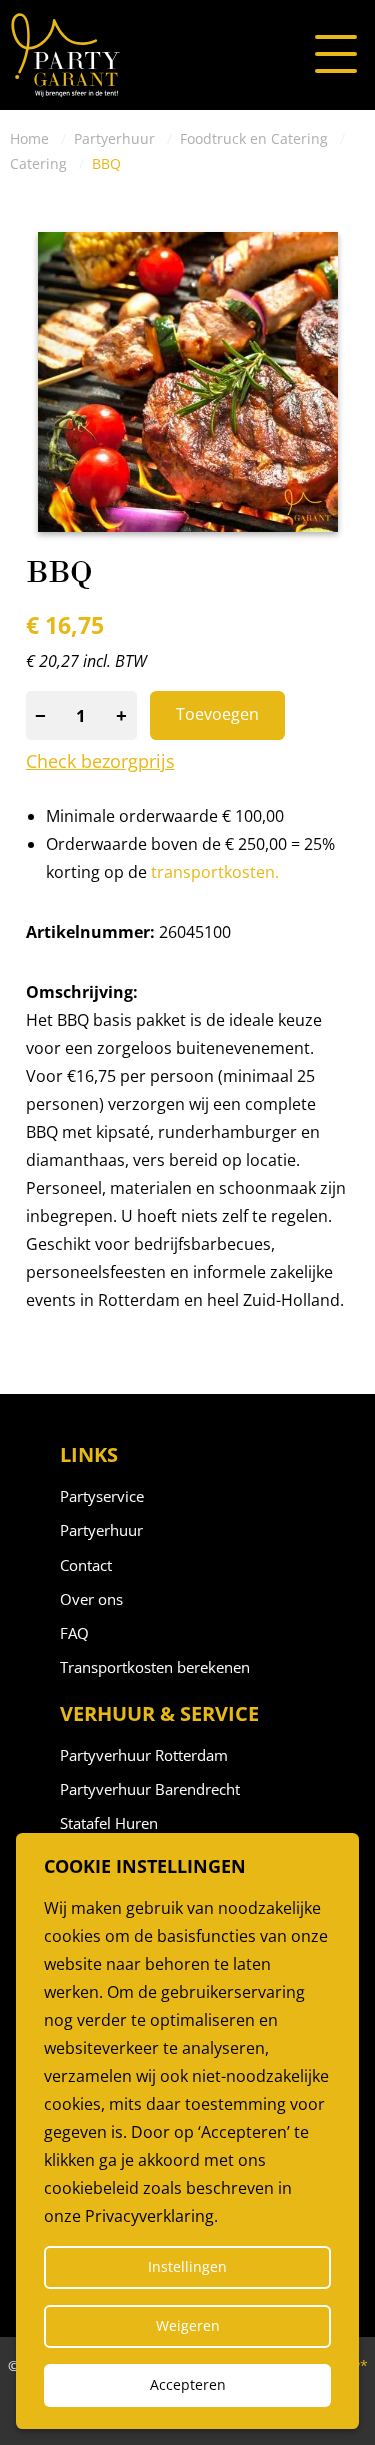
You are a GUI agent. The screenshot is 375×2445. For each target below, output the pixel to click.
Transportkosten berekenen (155, 1667)
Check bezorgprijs (100, 762)
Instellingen (187, 2266)
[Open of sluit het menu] (336, 55)
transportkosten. (215, 872)
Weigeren (188, 2325)
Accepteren (188, 2384)
